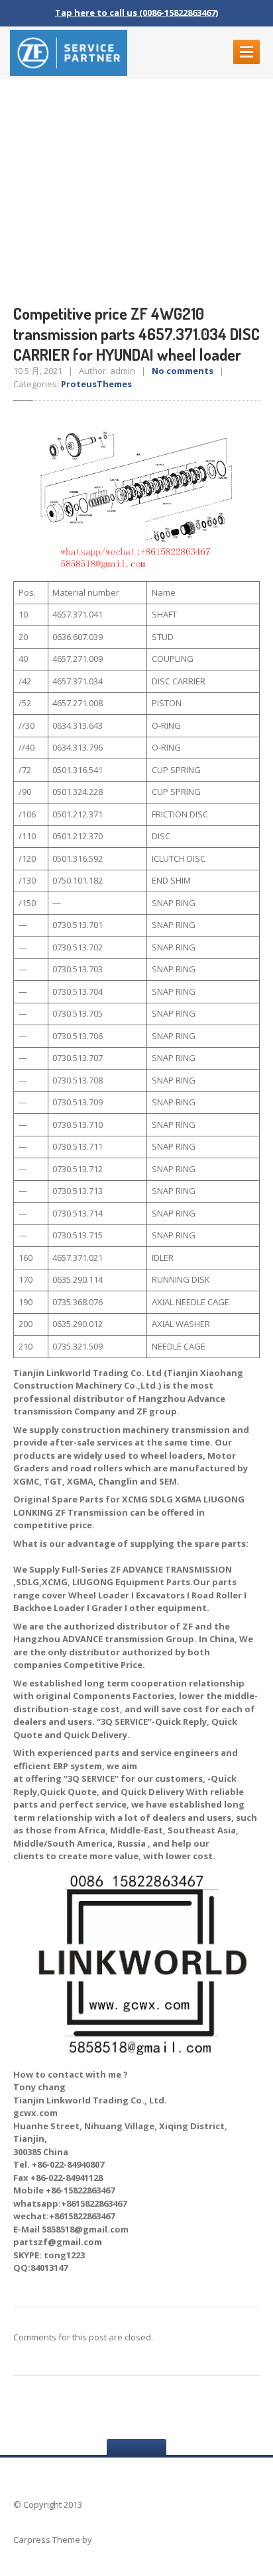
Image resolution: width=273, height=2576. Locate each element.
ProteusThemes (96, 384)
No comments (183, 371)
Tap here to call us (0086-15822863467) (136, 13)
